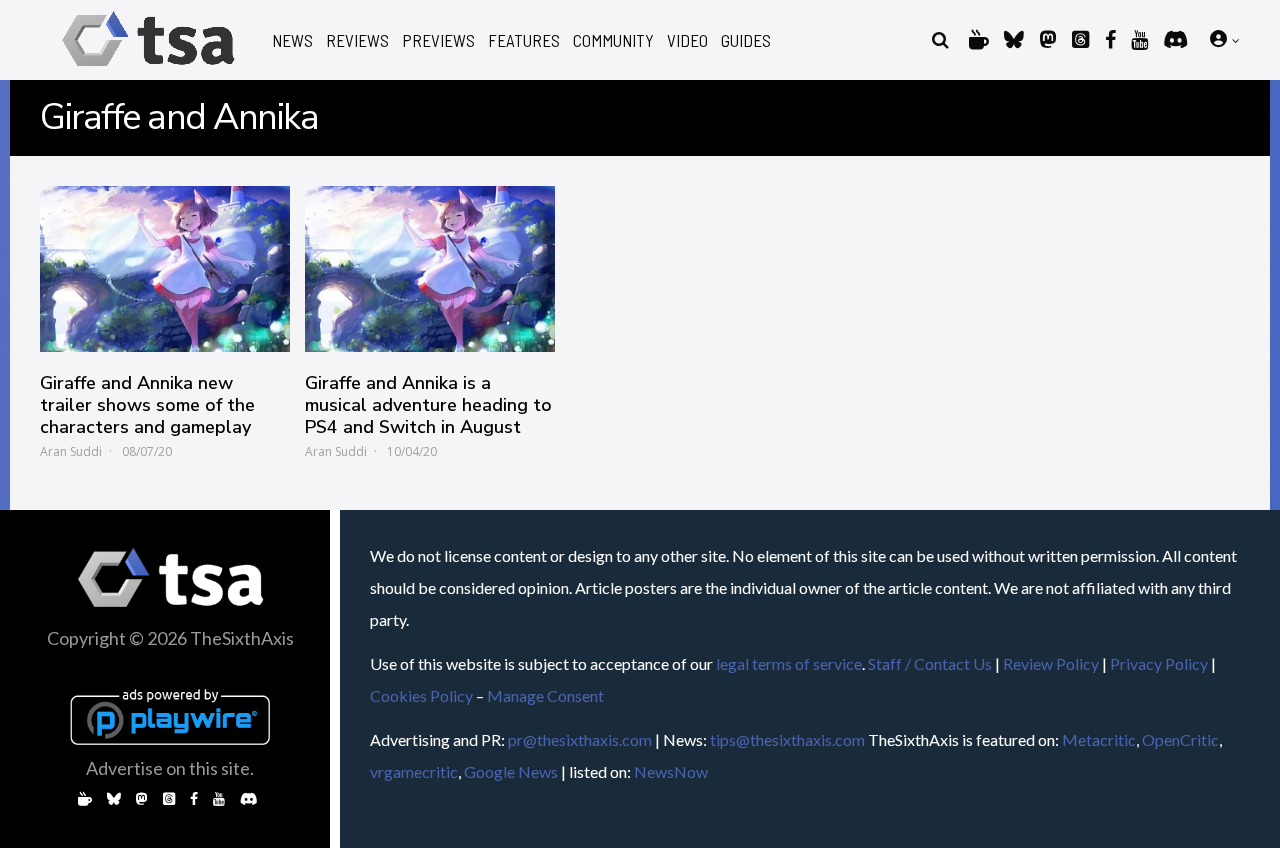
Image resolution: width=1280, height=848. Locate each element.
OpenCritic (1180, 739)
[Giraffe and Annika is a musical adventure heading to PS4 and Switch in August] (430, 269)
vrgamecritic (414, 771)
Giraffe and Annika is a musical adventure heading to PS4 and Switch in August (428, 405)
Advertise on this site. (170, 768)
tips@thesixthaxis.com (787, 739)
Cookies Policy (421, 695)
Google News (511, 771)
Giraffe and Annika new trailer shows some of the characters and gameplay (147, 405)
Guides (746, 40)
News (292, 40)
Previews (438, 40)
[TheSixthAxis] (148, 69)
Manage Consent (545, 695)
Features (524, 40)
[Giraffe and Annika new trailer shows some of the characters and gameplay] (165, 269)
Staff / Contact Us (930, 663)
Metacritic (1099, 739)
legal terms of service (789, 663)
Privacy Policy (1159, 663)
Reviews (357, 40)
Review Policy (1051, 663)
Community (613, 40)
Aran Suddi (71, 451)
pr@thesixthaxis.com (580, 739)
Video (687, 40)
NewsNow (671, 771)
